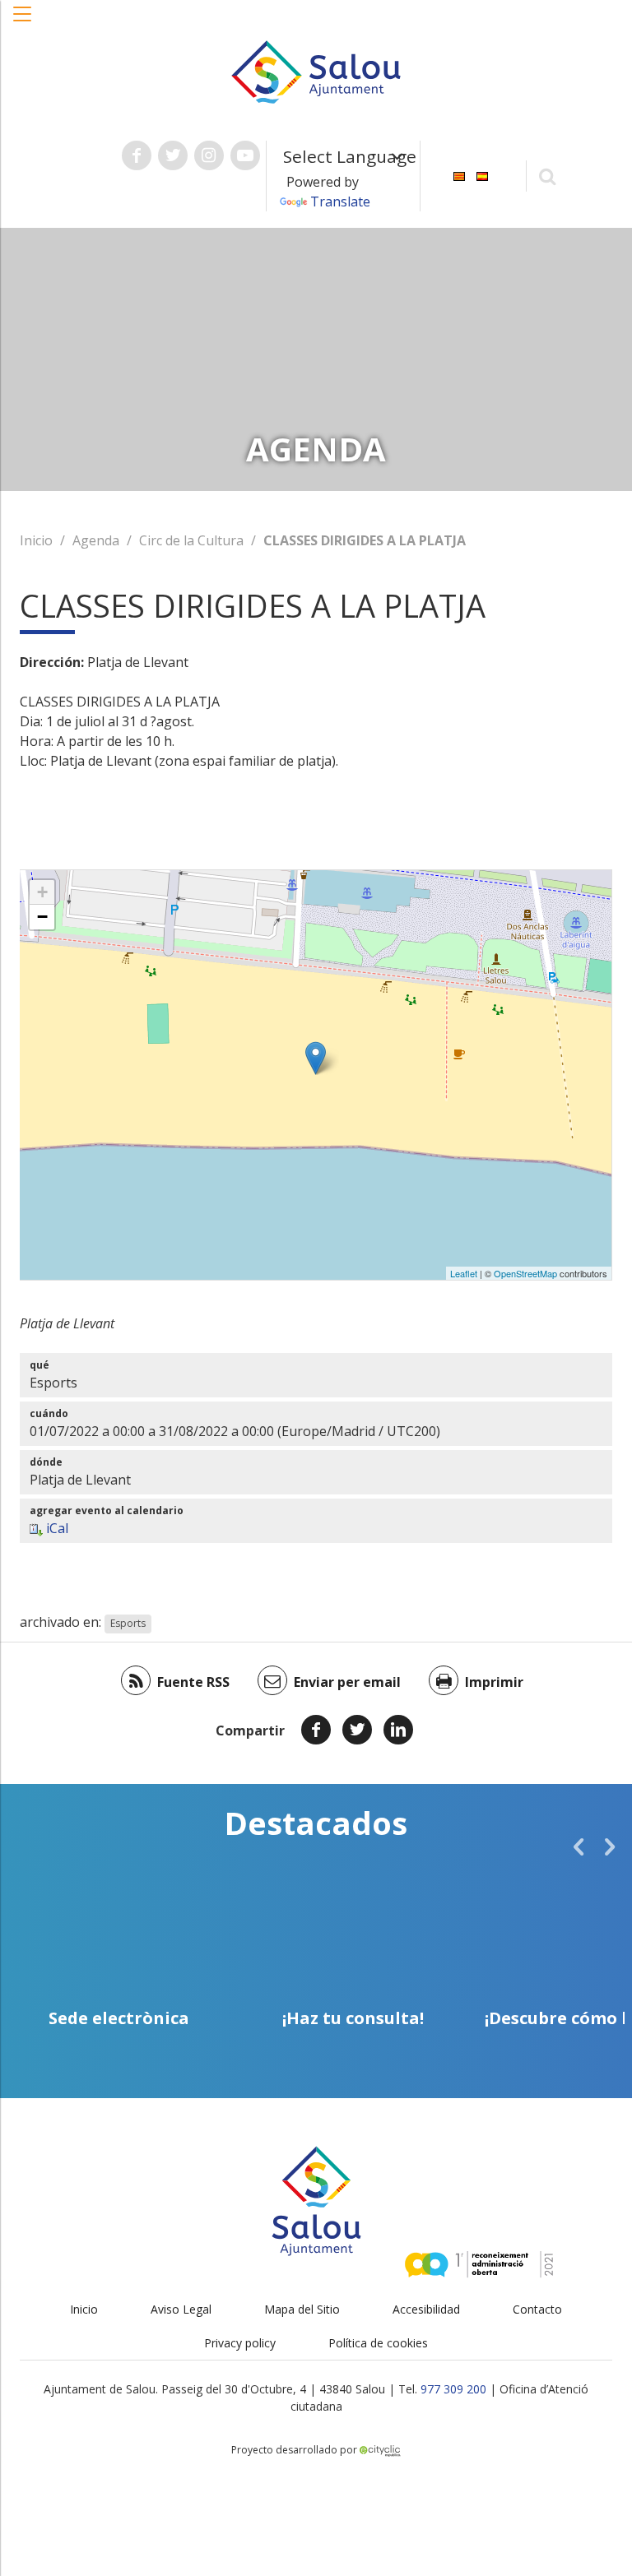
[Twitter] (357, 1730)
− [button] (42, 917)
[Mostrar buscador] (548, 176)
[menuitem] (459, 175)
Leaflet (464, 1273)
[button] (23, 22)
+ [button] (42, 892)
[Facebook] (316, 1730)
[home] (316, 71)
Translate (340, 202)
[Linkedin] (398, 1730)
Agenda (96, 540)
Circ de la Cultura (191, 540)
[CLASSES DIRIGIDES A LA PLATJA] (316, 1058)
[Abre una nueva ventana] (137, 155)
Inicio (36, 540)
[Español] (482, 175)
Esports (128, 1623)
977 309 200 (453, 2389)
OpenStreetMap (525, 1273)
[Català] (459, 175)
